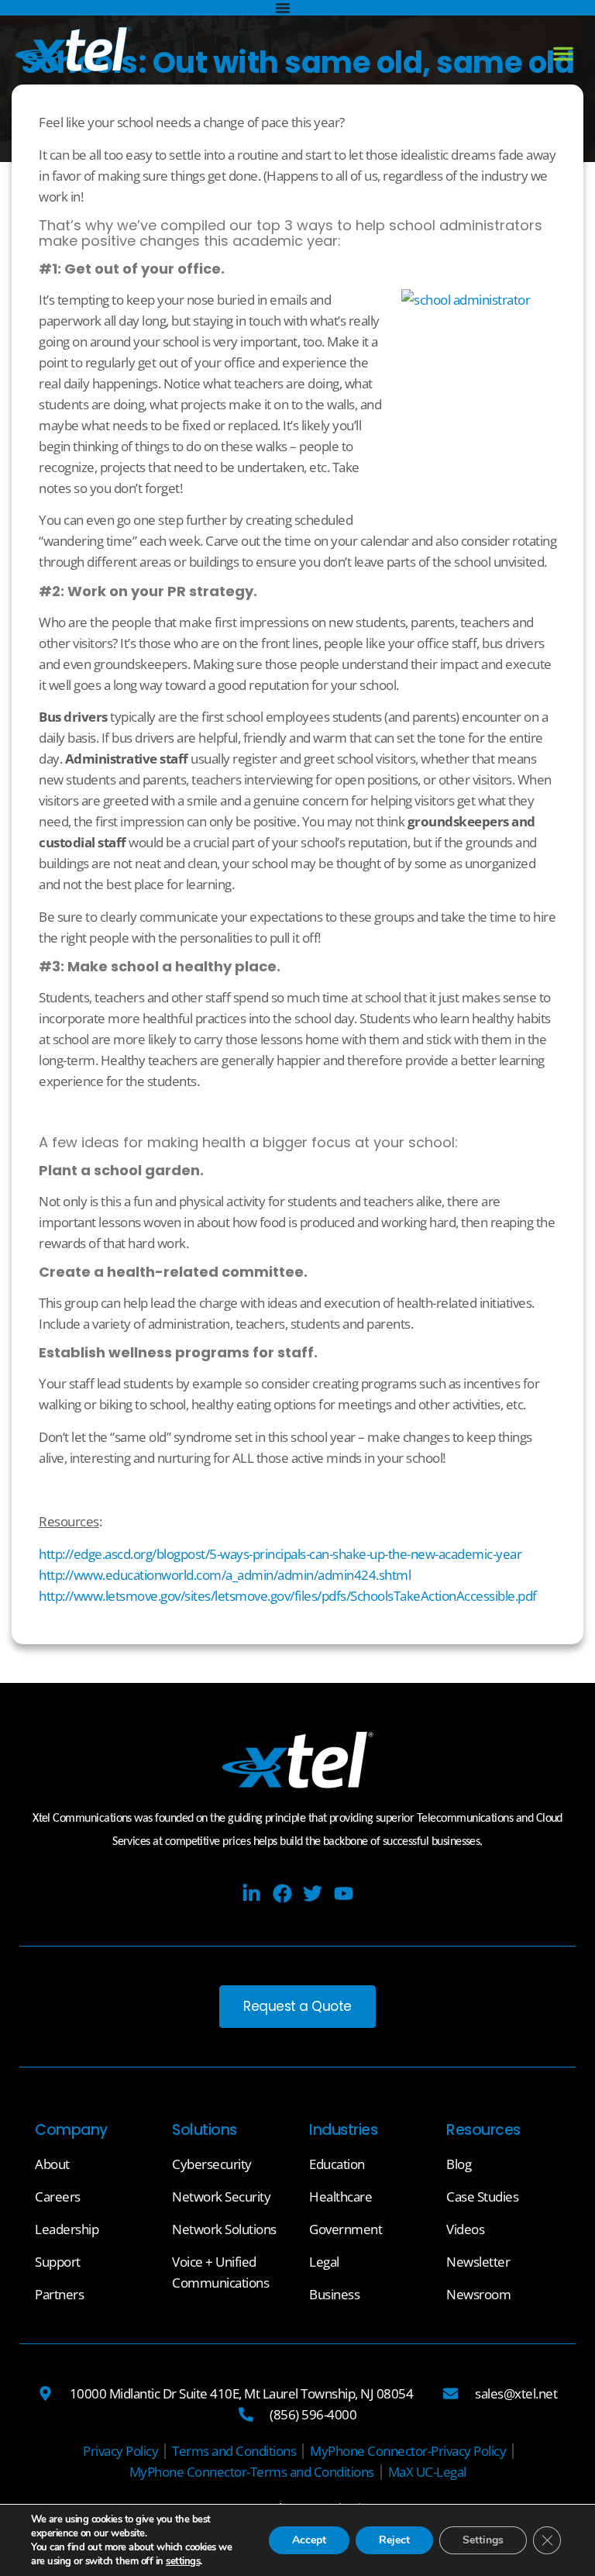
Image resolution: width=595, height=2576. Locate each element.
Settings (483, 2540)
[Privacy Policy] (120, 2451)
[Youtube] (344, 1893)
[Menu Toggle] (283, 8)
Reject (394, 2540)
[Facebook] (282, 1893)
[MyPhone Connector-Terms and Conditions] (252, 2472)
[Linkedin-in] (251, 1893)
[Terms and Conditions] (234, 2451)
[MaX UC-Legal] (427, 2472)
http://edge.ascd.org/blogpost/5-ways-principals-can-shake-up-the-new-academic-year (280, 1554)
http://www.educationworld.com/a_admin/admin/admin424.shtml (225, 1575)
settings (183, 2561)
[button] (563, 53)
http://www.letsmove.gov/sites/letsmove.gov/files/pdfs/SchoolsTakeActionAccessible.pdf (288, 1596)
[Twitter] (313, 1893)
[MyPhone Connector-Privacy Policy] (408, 2451)
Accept (309, 2540)
